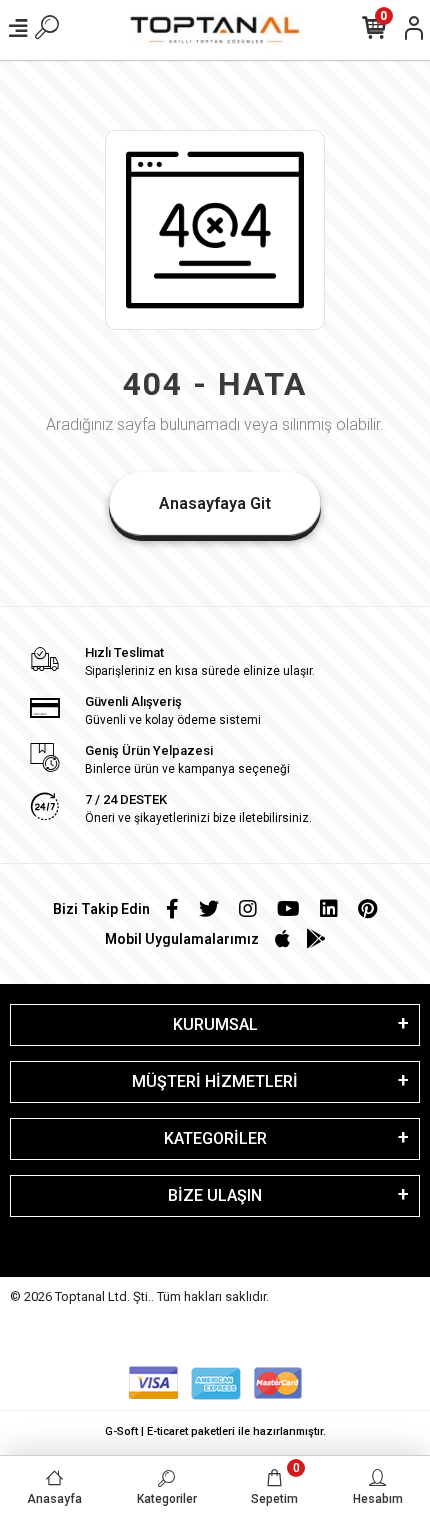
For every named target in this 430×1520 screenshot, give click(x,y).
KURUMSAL (215, 1024)
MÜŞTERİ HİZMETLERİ (215, 1081)
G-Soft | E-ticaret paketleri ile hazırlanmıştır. (215, 1431)
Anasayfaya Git (215, 503)
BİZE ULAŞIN (215, 1195)
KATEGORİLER (215, 1138)
